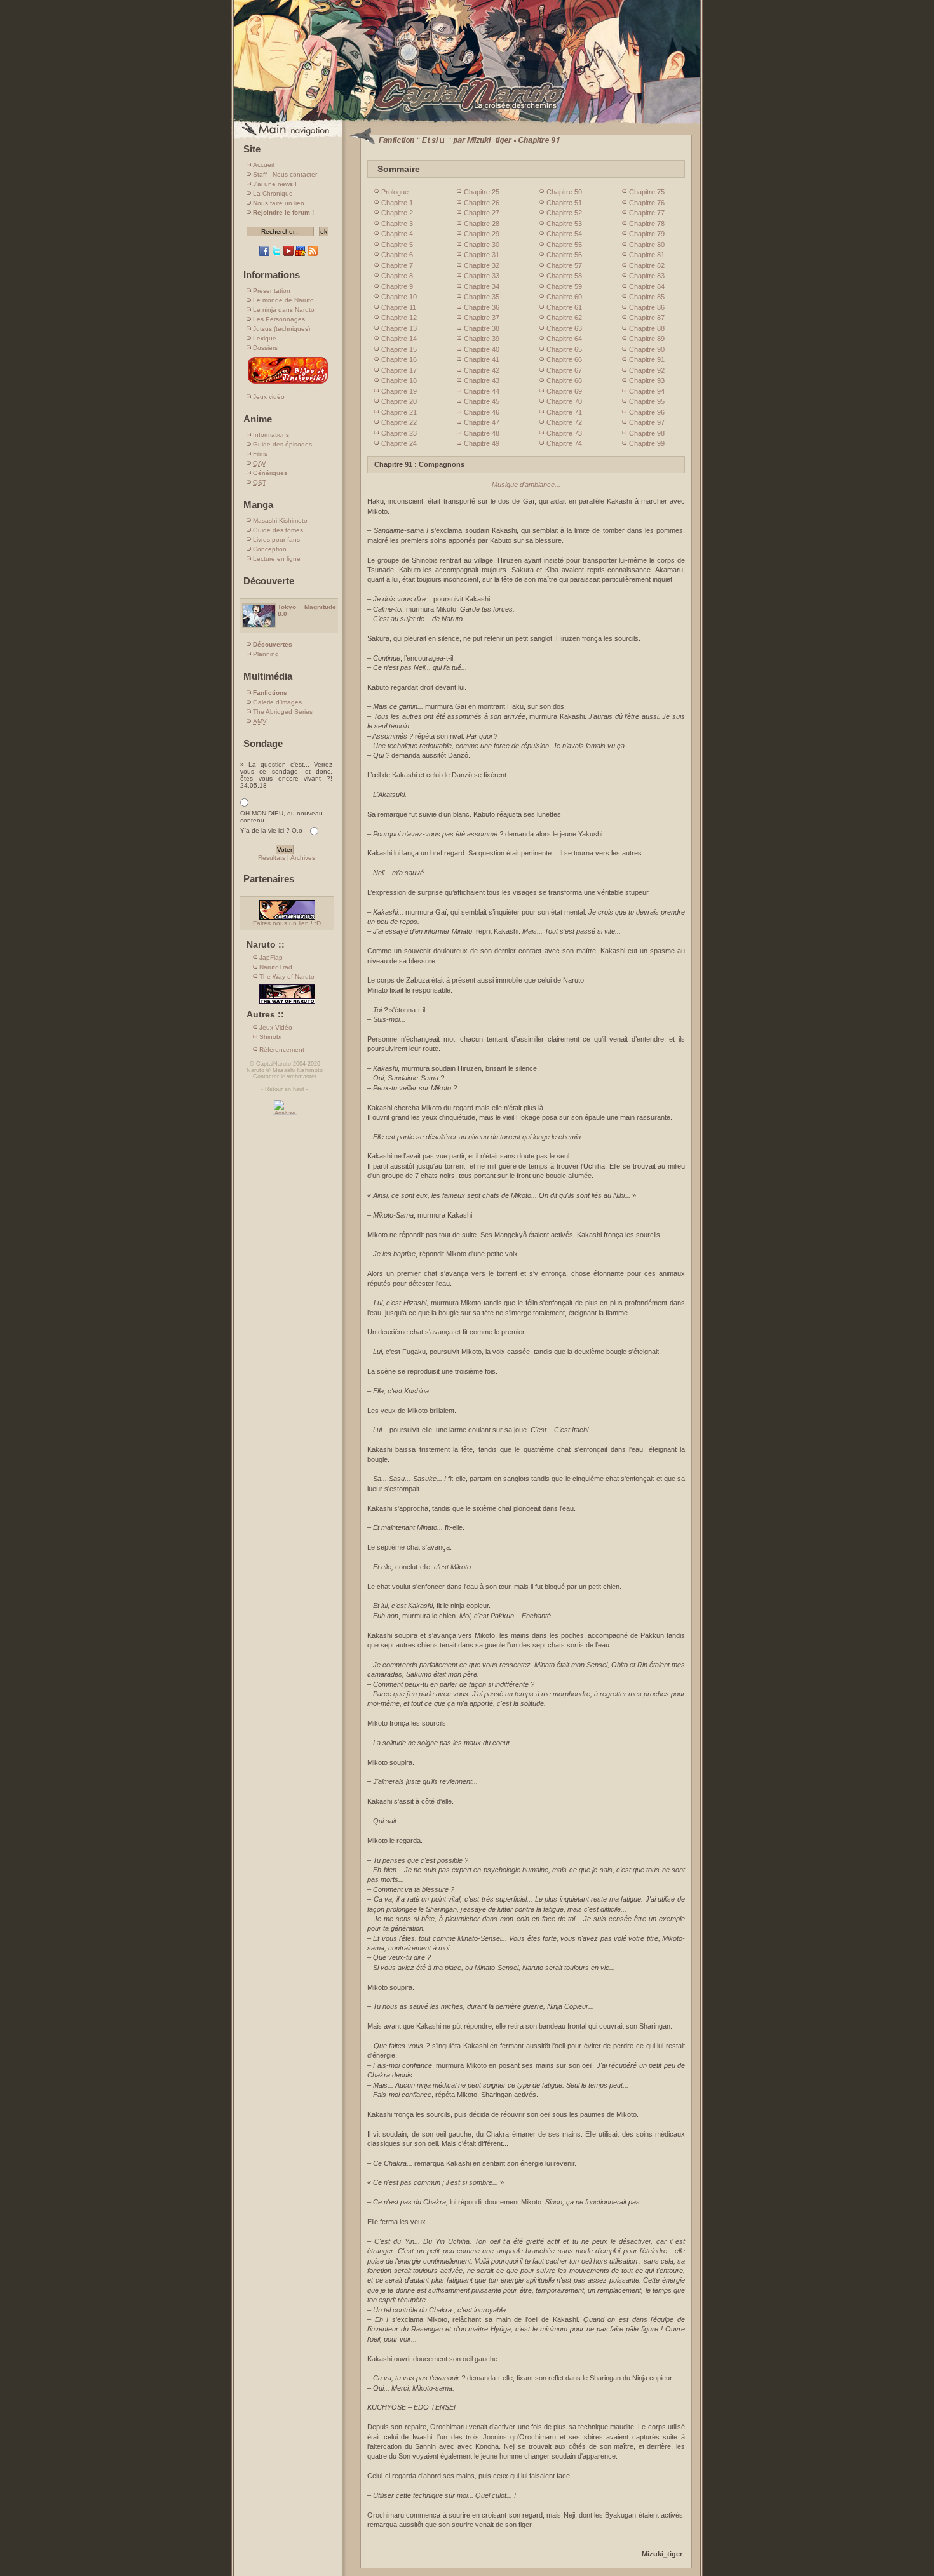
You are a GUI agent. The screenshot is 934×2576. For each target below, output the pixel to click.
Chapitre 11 (399, 307)
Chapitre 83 (647, 276)
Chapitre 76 (647, 203)
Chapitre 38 (482, 328)
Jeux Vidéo (276, 1027)
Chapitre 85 (647, 297)
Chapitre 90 (647, 349)
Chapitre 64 (564, 339)
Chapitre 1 (397, 203)
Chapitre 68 (564, 380)
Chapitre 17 (399, 370)
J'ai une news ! (275, 184)
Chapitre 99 (647, 443)
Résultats (272, 858)
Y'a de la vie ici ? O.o (271, 830)
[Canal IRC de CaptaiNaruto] (301, 254)
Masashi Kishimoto (280, 520)
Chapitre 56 (564, 255)
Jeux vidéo (269, 397)
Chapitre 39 (482, 339)
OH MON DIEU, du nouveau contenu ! (281, 817)
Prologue (395, 192)
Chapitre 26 (482, 203)
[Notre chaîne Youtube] (288, 254)
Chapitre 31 (482, 255)
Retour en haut (285, 1089)
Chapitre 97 (647, 422)
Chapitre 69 (564, 391)
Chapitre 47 (482, 422)
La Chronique (273, 193)
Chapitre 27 (482, 213)
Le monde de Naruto (283, 300)
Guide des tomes (278, 530)
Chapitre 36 (482, 307)
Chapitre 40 (482, 349)
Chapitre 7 (397, 265)
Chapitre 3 (397, 224)
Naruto (255, 1070)
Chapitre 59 (564, 286)
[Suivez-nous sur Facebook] (264, 254)
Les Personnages (279, 319)
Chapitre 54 (564, 234)
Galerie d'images (277, 702)
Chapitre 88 (647, 328)
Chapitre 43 (482, 380)
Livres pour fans (276, 540)
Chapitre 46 (482, 412)
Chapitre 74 (564, 443)
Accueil (263, 165)
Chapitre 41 (482, 359)
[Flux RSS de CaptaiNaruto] (313, 254)
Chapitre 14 (399, 339)
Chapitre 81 (647, 255)
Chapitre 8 (397, 276)
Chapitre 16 (399, 359)
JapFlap (271, 957)
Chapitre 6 (397, 255)
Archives (303, 858)
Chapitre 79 (647, 234)
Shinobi (270, 1037)
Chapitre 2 (397, 213)
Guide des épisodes (282, 444)
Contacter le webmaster (285, 1077)
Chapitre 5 (397, 245)
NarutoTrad (276, 967)
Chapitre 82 (647, 265)
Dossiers (265, 348)
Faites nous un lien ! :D (287, 923)
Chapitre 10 (399, 297)
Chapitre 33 (482, 276)
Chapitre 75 (647, 192)
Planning (266, 654)
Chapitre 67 (564, 370)
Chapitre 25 (482, 192)
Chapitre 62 (564, 318)
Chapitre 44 (482, 391)
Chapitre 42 (482, 370)
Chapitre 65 (564, 349)
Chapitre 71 (564, 412)
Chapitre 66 (564, 359)
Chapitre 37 (482, 318)
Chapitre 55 (564, 245)
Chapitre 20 (399, 401)
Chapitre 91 (647, 359)
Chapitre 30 (482, 245)
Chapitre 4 (397, 234)
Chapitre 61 (564, 307)
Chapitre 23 (399, 433)
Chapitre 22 (399, 422)
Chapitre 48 (482, 433)
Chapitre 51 (564, 203)
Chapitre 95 (647, 401)
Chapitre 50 (564, 192)
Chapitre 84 (647, 286)
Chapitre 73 (564, 433)
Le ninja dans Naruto (284, 310)
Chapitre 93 (647, 380)
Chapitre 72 (564, 422)
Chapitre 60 (564, 297)
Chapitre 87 (647, 318)
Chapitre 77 (647, 213)
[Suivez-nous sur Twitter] (276, 254)
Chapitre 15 (399, 349)
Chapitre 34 (482, 286)
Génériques (270, 473)
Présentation (272, 291)
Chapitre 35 (482, 297)
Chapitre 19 (399, 391)
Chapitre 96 (647, 412)
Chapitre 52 (564, 213)
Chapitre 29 (482, 234)
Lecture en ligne (277, 559)
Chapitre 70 (564, 401)
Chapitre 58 (564, 276)
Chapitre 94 (647, 391)
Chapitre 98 (647, 433)
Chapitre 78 (647, 224)
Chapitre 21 (399, 412)
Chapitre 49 (482, 443)
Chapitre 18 (399, 380)
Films (260, 454)
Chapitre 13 (399, 328)
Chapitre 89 (647, 339)
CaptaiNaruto (274, 1064)
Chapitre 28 (482, 224)
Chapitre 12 (399, 318)
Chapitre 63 (564, 328)
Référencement (282, 1050)
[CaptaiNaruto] (467, 122)
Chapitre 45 (482, 401)
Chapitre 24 (399, 443)
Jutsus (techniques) (281, 329)
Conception (270, 549)
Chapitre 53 (564, 224)
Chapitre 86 (647, 307)
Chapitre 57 (564, 265)
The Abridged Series (283, 712)
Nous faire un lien (279, 203)
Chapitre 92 (647, 370)
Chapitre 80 (647, 245)
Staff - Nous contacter (285, 174)
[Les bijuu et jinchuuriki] (288, 383)
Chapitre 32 (482, 265)
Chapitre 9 (397, 286)
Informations (271, 435)
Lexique (265, 338)
